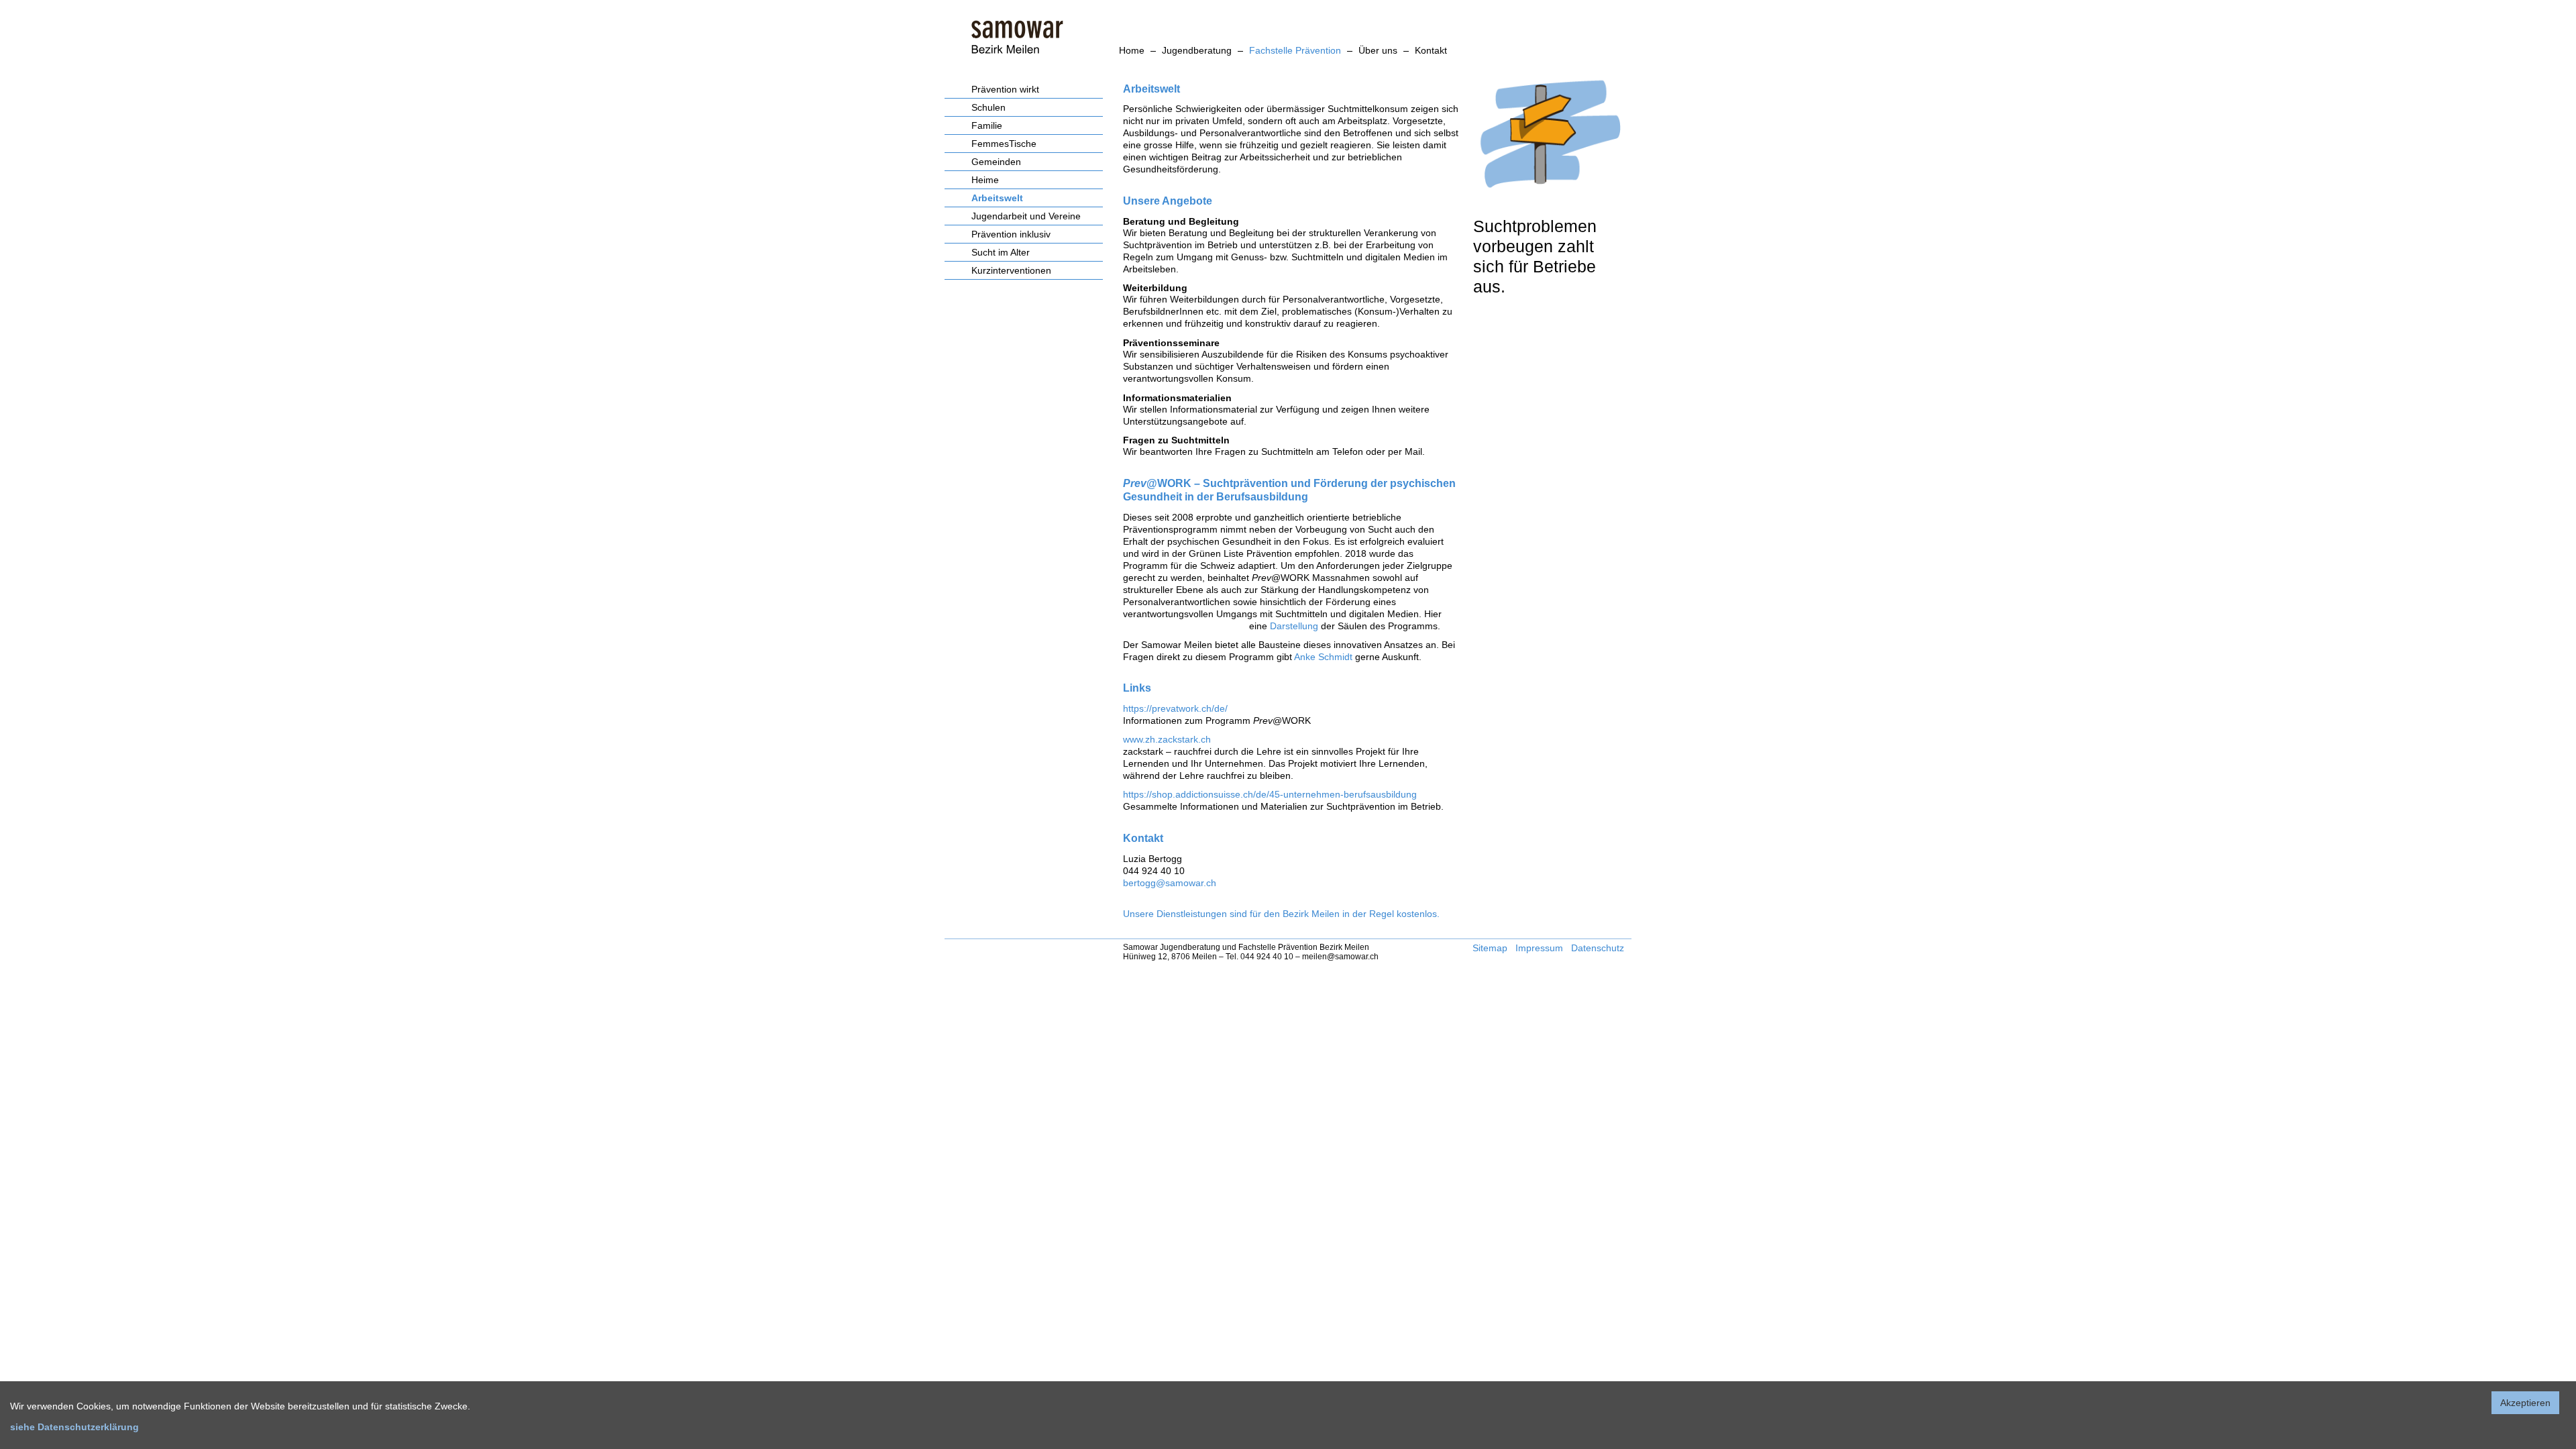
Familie (987, 125)
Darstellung (1294, 626)
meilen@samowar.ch (1340, 957)
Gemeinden (996, 162)
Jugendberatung (1197, 50)
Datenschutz (1598, 948)
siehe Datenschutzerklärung (74, 1427)
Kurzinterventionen (1011, 270)
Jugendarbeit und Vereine (1026, 216)
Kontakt (1431, 50)
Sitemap (1490, 948)
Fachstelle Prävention (1295, 50)
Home (1132, 50)
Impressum (1539, 948)
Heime (985, 180)
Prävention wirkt (1005, 89)
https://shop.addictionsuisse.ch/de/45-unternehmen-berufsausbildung (1270, 794)
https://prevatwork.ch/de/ (1175, 708)
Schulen (988, 107)
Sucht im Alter (1001, 252)
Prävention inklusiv (1011, 234)
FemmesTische (1004, 144)
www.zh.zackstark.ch (1167, 739)
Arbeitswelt (997, 198)
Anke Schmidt (1325, 657)
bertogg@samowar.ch (1170, 883)
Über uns (1378, 50)
